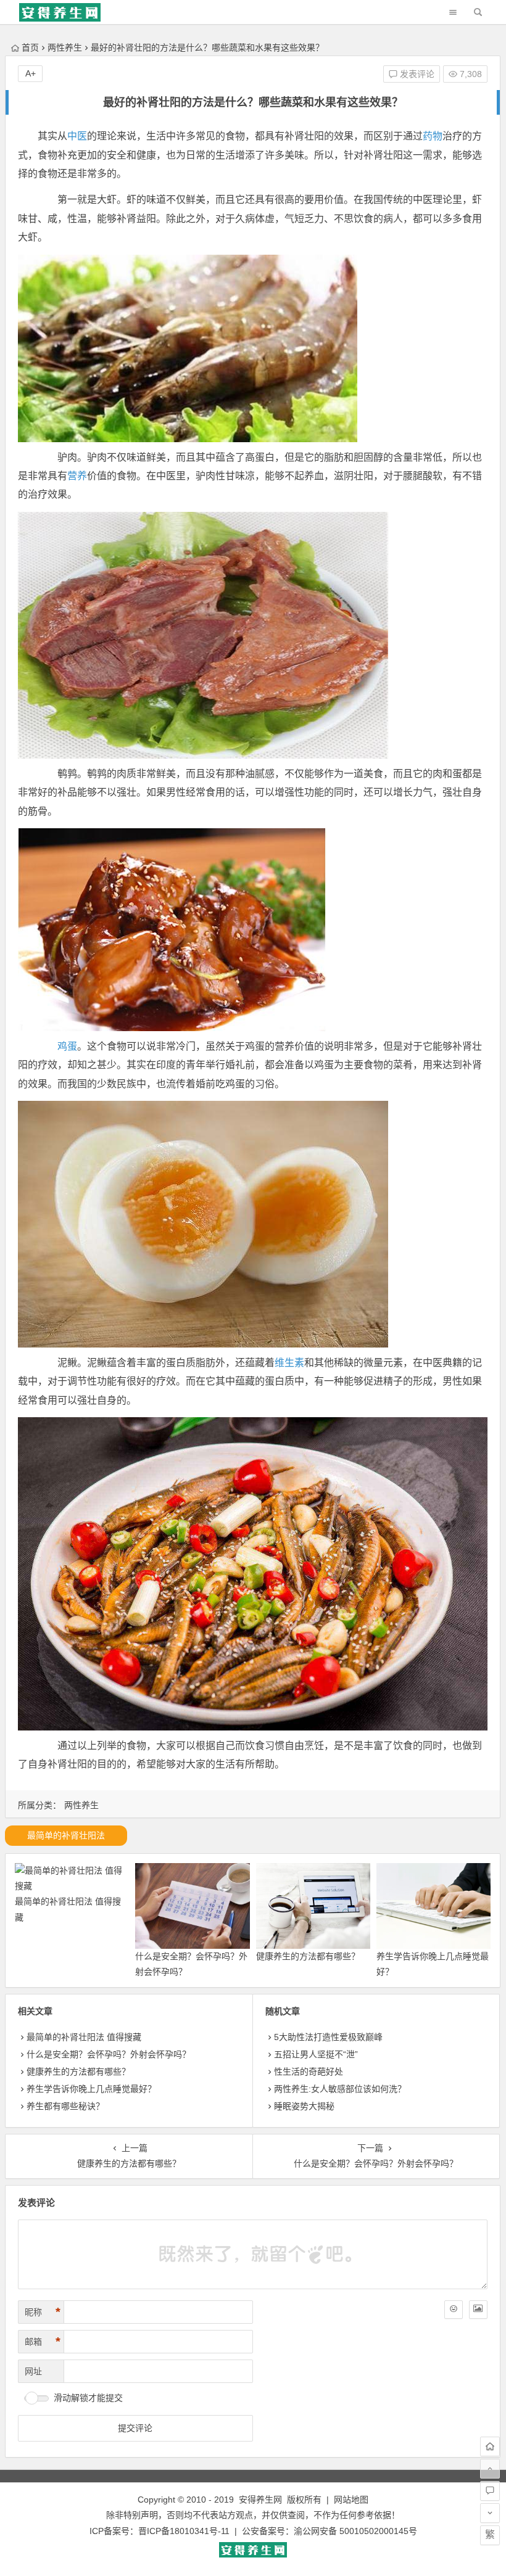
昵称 (43, 2312)
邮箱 (43, 2342)
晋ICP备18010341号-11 (184, 2531)
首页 (30, 47)
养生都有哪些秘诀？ (65, 2106)
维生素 (289, 1363)
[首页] (490, 2446)
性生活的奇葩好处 (309, 2072)
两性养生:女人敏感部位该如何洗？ (340, 2089)
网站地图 (351, 2500)
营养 (77, 476)
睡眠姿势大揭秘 (304, 2106)
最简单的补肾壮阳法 (66, 1835)
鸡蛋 (67, 1046)
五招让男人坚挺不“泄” (316, 2054)
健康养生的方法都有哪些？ (308, 1956)
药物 (433, 136)
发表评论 (416, 74)
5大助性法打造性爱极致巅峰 (328, 2037)
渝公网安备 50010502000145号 (355, 2531)
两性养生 (65, 47)
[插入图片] (478, 2310)
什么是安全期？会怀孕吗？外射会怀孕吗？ (109, 2054)
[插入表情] (454, 2310)
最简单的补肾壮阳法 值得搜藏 (84, 2037)
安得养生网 (260, 2500)
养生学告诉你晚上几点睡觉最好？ (91, 2089)
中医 (77, 136)
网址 (33, 2371)
